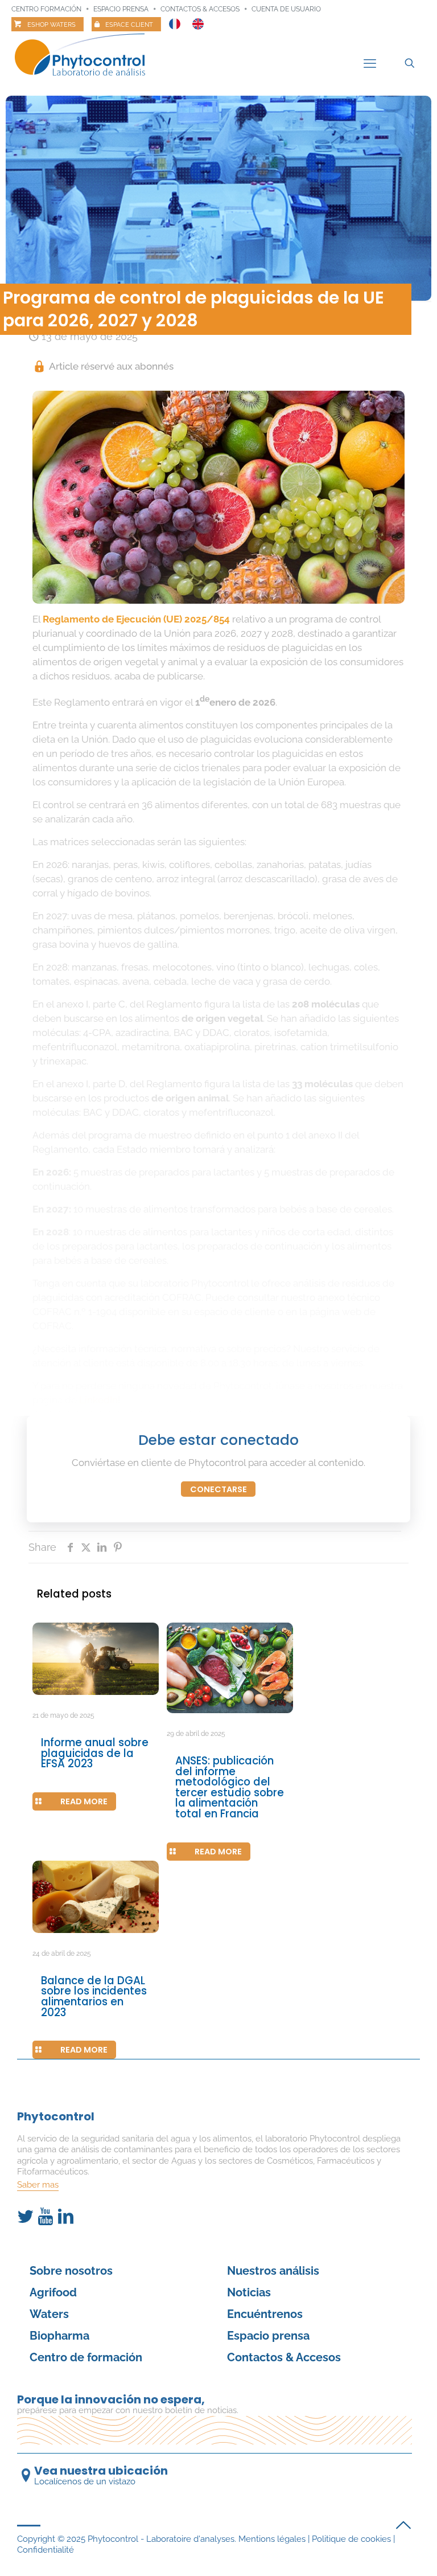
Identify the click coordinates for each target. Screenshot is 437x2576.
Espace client (129, 25)
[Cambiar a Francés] (175, 21)
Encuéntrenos (265, 2314)
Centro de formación (86, 2357)
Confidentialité (46, 2550)
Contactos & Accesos (200, 9)
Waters (49, 2314)
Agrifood (53, 2292)
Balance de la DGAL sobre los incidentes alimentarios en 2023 (94, 1996)
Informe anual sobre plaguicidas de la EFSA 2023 (95, 1753)
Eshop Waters (51, 25)
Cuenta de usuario (286, 9)
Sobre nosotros (71, 2271)
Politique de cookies (351, 2539)
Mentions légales (272, 2539)
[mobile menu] (370, 63)
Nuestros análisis (273, 2271)
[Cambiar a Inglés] (198, 21)
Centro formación (46, 9)
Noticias (249, 2292)
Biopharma (59, 2336)
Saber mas (38, 2185)
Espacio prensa (121, 9)
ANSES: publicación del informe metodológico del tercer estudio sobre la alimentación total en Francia (230, 1787)
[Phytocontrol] (87, 56)
